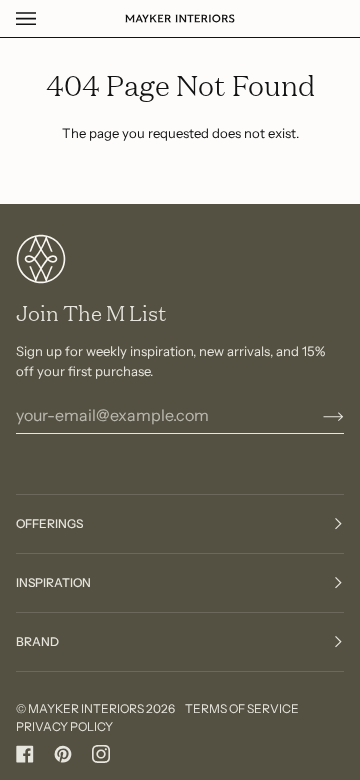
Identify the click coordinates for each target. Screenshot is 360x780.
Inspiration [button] (53, 582)
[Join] (317, 415)
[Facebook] (25, 754)
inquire (73, 705)
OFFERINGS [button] (49, 523)
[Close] (314, 655)
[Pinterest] (63, 754)
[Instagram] (101, 754)
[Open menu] (46, 18)
